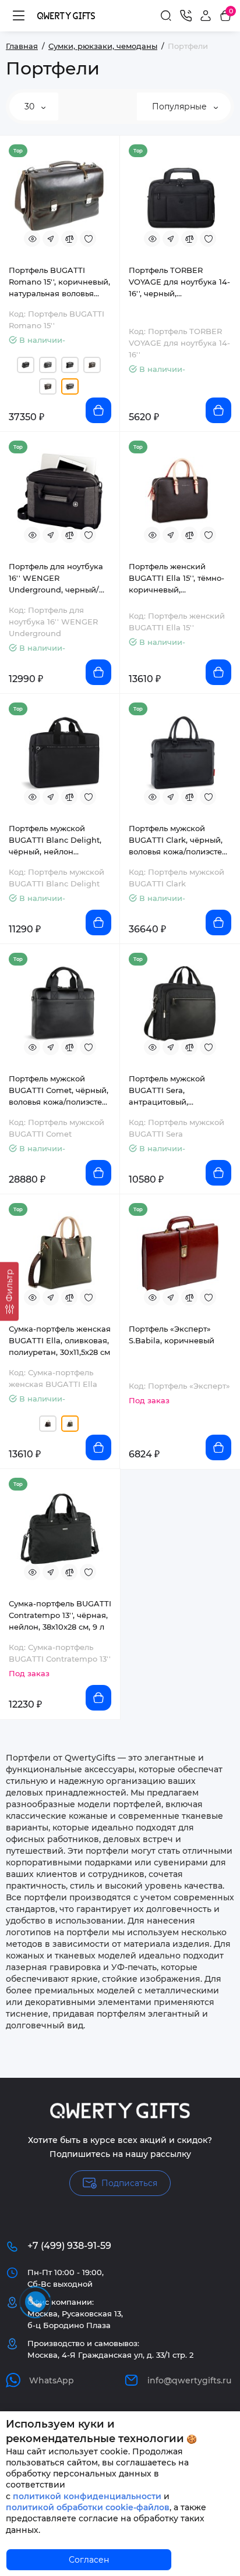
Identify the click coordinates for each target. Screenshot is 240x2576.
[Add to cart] (98, 410)
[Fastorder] (51, 239)
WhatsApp (52, 2380)
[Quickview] (32, 239)
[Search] (166, 16)
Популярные (181, 107)
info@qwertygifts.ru (189, 2380)
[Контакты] (186, 16)
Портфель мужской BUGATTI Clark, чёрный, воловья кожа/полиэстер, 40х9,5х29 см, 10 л (179, 840)
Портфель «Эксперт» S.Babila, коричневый (172, 1335)
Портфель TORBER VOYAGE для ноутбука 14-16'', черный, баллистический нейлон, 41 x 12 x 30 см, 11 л (179, 282)
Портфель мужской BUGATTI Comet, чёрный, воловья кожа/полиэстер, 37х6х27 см (59, 1091)
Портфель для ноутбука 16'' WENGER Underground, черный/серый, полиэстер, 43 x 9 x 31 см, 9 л (57, 579)
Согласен (89, 2560)
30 (31, 107)
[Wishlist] (88, 239)
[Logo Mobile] (66, 15)
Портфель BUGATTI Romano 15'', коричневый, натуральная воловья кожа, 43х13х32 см (59, 282)
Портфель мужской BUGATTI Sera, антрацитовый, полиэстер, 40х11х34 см (174, 1091)
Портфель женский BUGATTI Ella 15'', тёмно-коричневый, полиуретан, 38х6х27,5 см (178, 579)
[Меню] (19, 16)
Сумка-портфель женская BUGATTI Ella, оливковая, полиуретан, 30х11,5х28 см (60, 1340)
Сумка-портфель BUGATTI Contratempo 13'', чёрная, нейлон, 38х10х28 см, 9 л (60, 1615)
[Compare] (69, 239)
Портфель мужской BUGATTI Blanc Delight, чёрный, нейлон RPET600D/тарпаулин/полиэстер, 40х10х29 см (55, 840)
